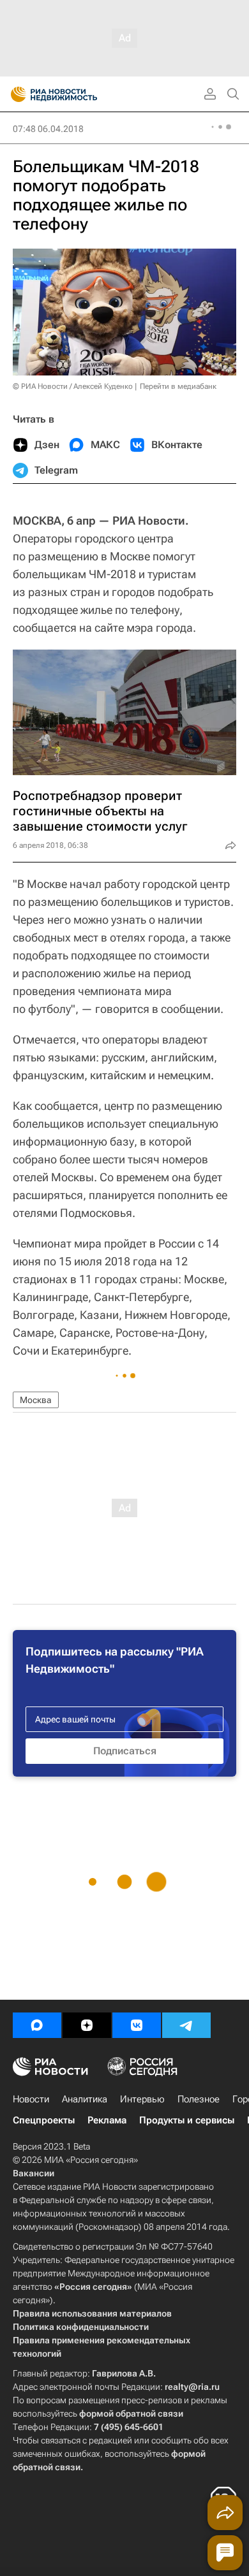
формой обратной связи (131, 2413)
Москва (36, 1400)
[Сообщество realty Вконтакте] (137, 2025)
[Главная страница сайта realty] (77, 94)
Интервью (142, 2099)
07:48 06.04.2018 (48, 129)
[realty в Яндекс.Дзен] (87, 2025)
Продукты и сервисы (187, 2120)
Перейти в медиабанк (178, 386)
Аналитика (85, 2099)
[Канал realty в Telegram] (186, 2025)
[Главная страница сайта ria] (14, 94)
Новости (31, 2099)
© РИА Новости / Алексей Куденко (73, 386)
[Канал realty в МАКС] (37, 2025)
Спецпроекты (44, 2120)
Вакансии (34, 2173)
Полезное (199, 2099)
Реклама (107, 2120)
